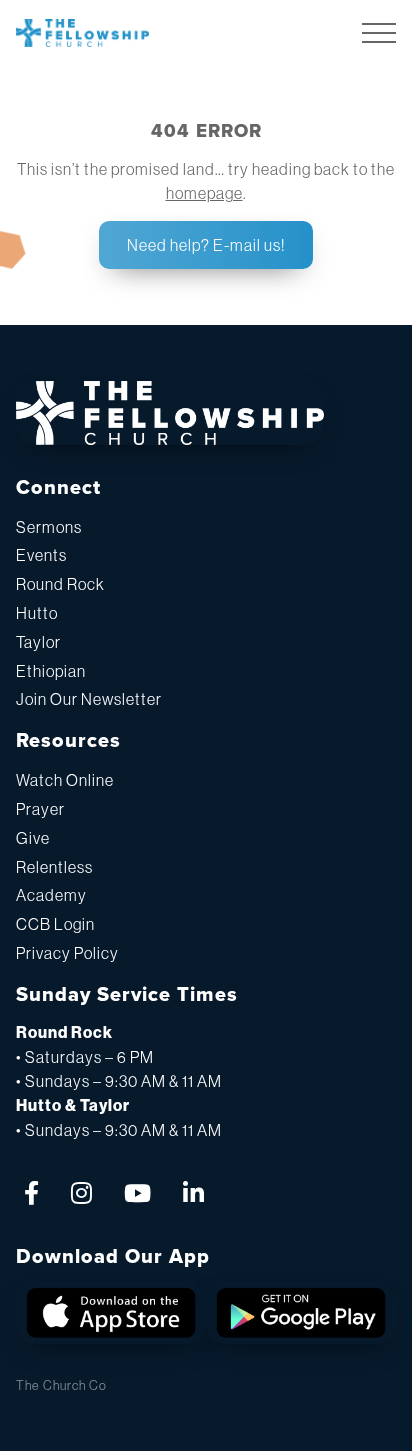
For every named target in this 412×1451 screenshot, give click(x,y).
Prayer (40, 809)
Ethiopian (51, 671)
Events (41, 555)
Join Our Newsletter (89, 699)
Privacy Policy (67, 953)
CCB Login (55, 924)
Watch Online (65, 780)
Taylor (38, 642)
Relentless (54, 867)
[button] (379, 33)
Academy (51, 895)
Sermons (49, 527)
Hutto (37, 613)
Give (33, 838)
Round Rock (60, 584)
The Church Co (61, 1385)
